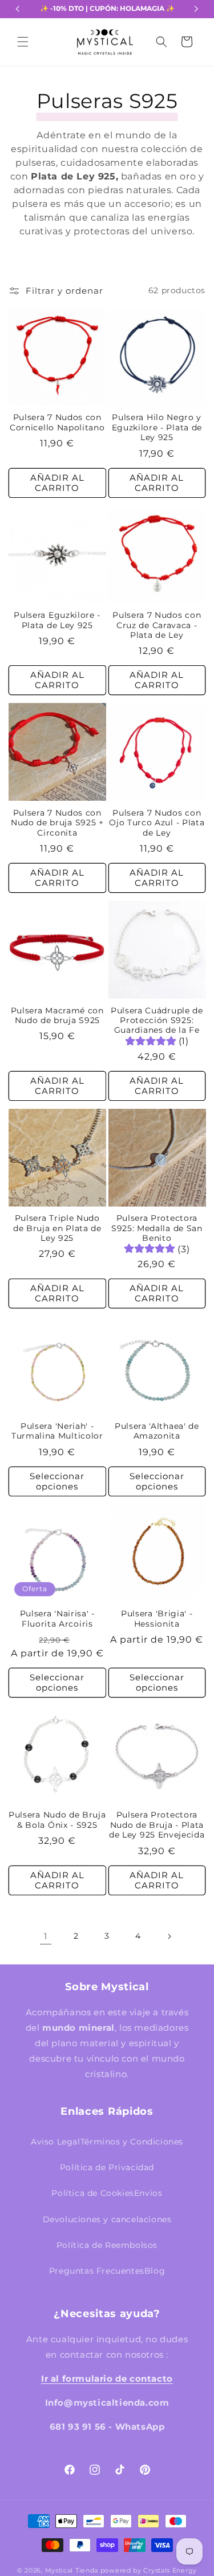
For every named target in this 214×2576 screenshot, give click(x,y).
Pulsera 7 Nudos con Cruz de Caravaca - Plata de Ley (157, 625)
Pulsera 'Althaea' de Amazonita (157, 1431)
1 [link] (46, 1936)
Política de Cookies (92, 2193)
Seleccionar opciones (57, 1481)
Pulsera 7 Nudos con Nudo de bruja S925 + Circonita (57, 823)
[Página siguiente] (169, 1936)
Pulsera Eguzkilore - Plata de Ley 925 (57, 620)
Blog (155, 2271)
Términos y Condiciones (132, 2142)
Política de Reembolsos (107, 2245)
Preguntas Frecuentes (97, 2271)
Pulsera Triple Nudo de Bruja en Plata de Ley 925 (57, 1228)
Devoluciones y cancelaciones (107, 2219)
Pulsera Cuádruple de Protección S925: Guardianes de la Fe (157, 1021)
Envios (148, 2193)
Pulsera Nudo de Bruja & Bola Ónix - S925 (57, 1820)
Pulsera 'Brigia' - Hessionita (157, 1618)
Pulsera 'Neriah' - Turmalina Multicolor (57, 1431)
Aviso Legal (56, 2142)
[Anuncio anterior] (18, 9)
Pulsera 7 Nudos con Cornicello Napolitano (57, 422)
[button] (23, 42)
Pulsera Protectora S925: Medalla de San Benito (157, 1228)
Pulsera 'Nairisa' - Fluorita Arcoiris (57, 1618)
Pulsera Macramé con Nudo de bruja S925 (57, 1015)
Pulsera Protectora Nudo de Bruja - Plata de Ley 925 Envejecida (157, 1825)
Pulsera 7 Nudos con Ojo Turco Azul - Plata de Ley (157, 823)
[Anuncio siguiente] (196, 9)
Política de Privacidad (107, 2167)
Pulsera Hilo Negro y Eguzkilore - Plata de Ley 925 (157, 427)
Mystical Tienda (72, 2570)
